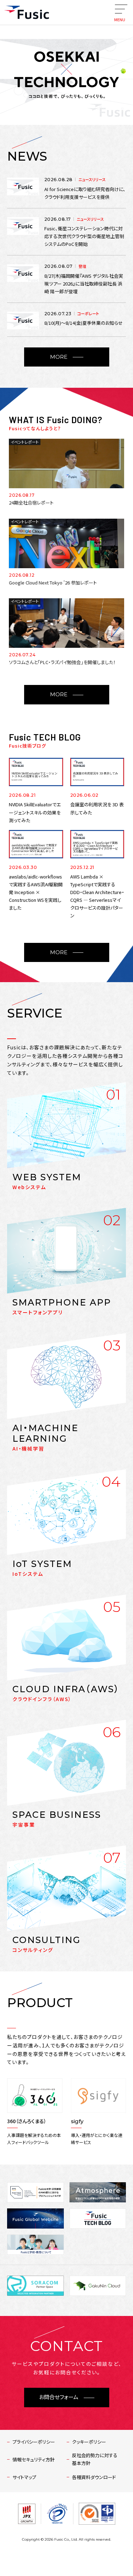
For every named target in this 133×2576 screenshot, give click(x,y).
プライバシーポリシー (34, 2442)
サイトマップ (24, 2477)
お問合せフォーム (59, 2397)
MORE (59, 357)
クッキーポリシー (89, 2442)
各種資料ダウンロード (94, 2477)
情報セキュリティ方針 (34, 2459)
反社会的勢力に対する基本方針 (95, 2459)
